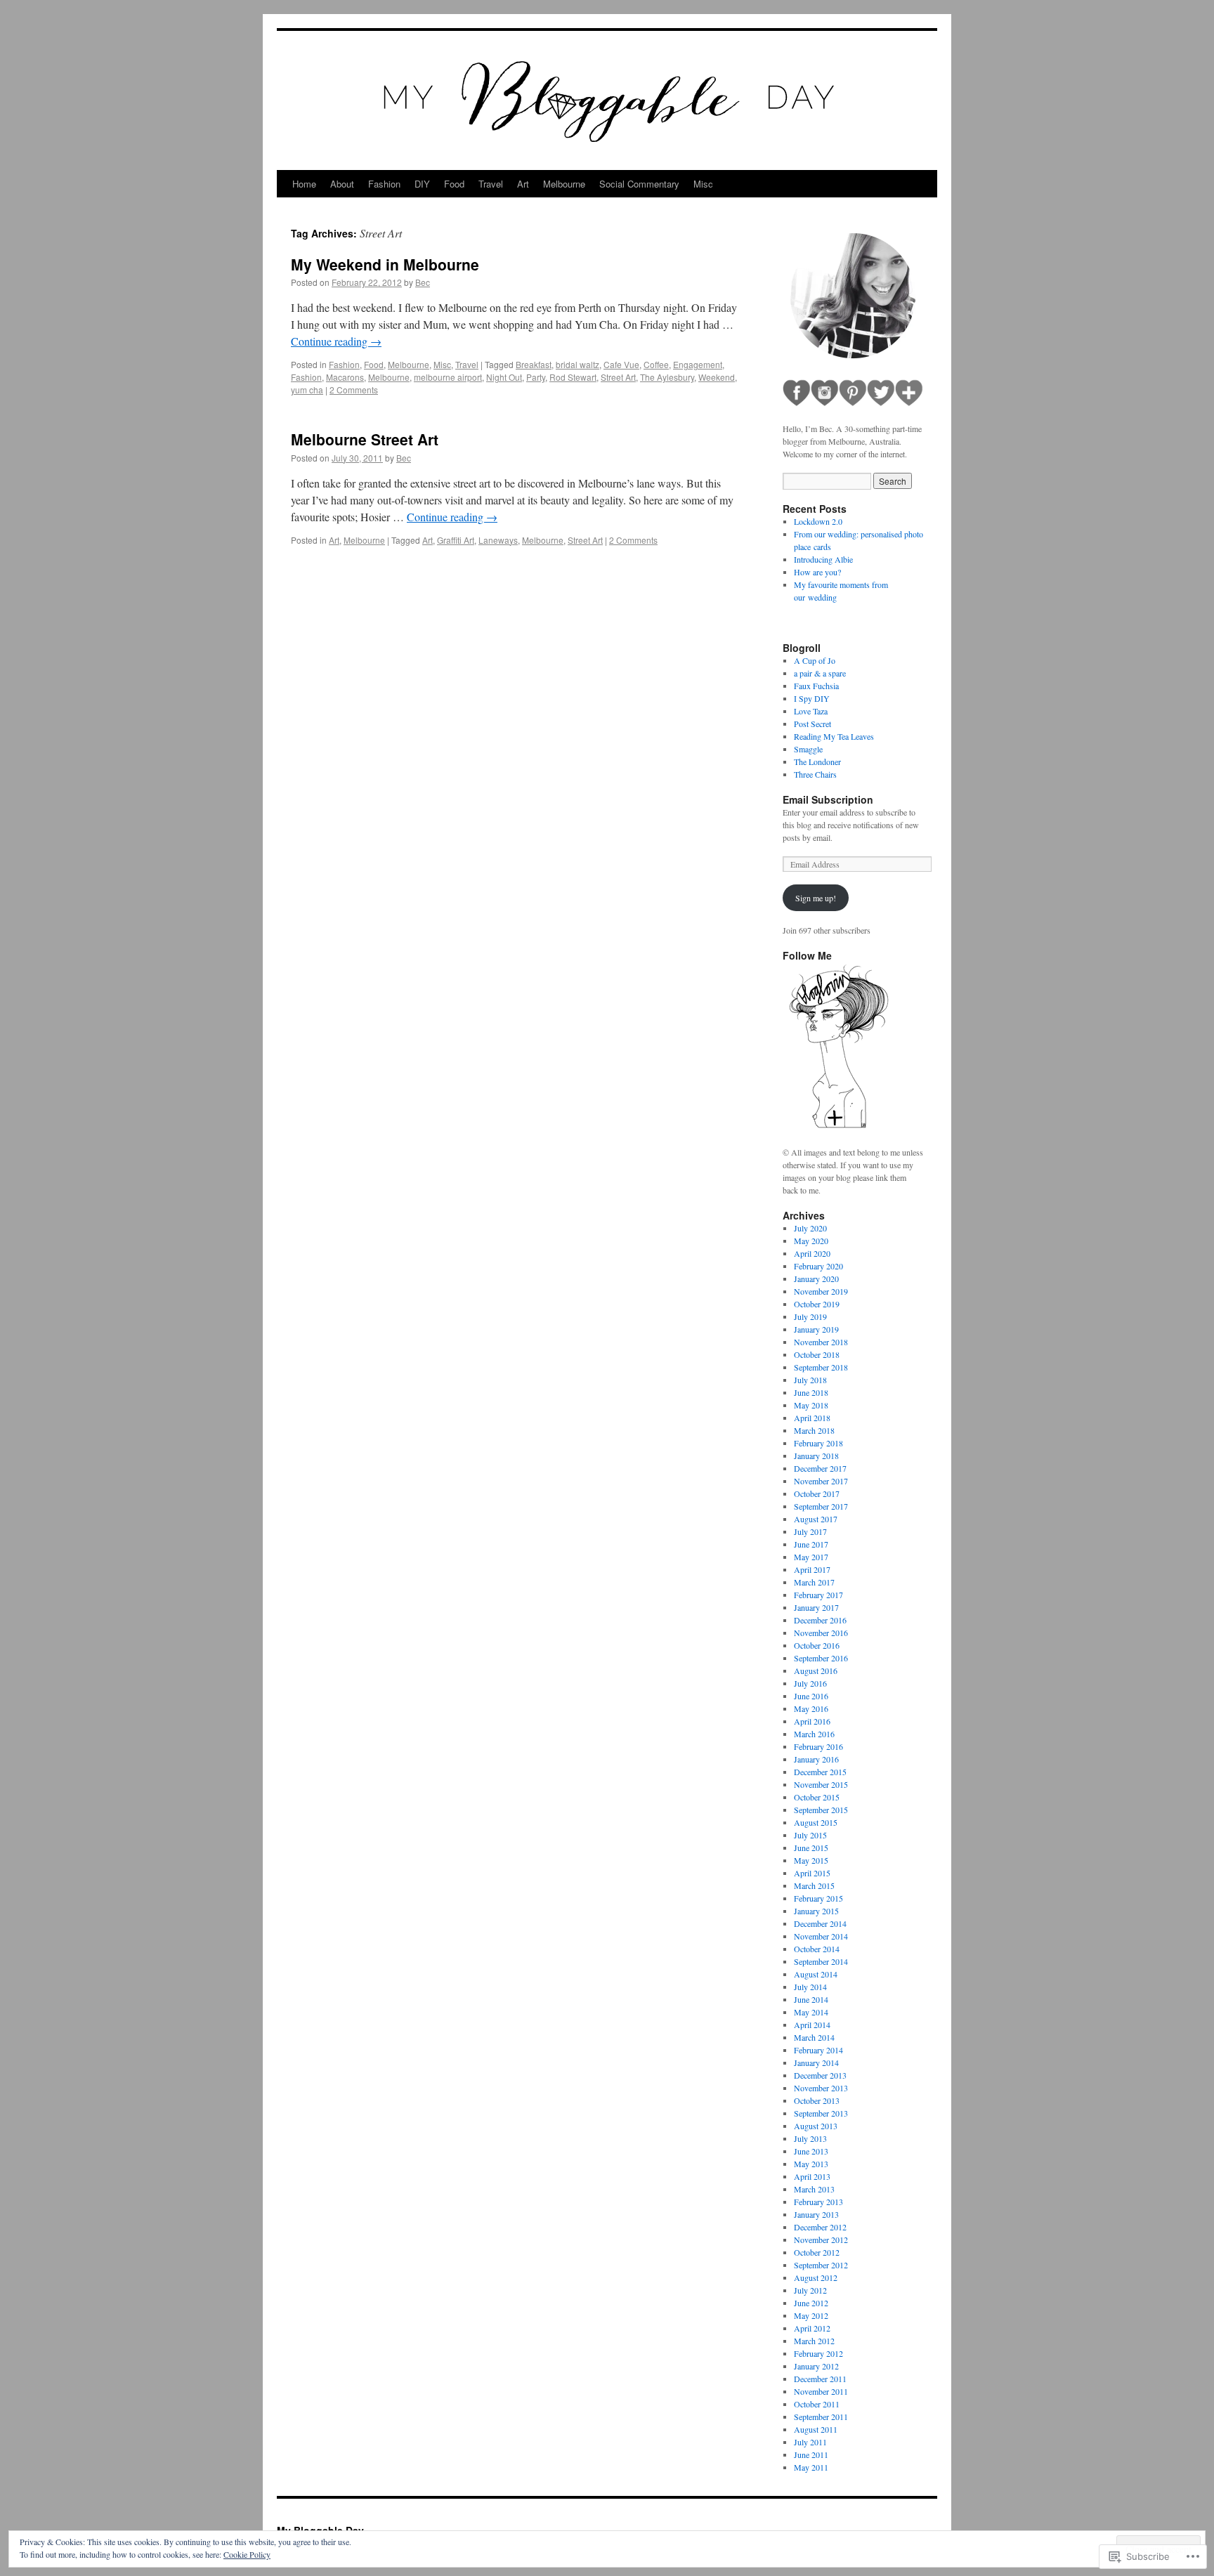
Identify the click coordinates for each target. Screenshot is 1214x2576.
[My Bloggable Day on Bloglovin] (839, 1127)
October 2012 (817, 2252)
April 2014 (812, 2025)
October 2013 (817, 2100)
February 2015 (818, 1898)
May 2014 (811, 2012)
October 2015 (817, 1797)
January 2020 (816, 1279)
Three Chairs (815, 774)
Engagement (698, 364)
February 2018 (818, 1443)
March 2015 (814, 1885)
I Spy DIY (812, 698)
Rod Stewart (573, 377)
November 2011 (821, 2391)
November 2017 (821, 1481)
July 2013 (810, 2138)
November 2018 (821, 1342)
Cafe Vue (621, 364)
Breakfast (534, 364)
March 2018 (814, 1430)
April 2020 (812, 1253)
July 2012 (810, 2290)
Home (304, 184)
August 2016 (816, 1671)
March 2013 (814, 2189)
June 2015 (811, 1848)
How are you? (817, 572)
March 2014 (814, 2037)
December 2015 (820, 1772)
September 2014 (821, 1961)
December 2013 (820, 2075)
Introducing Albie (823, 559)
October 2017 (817, 1493)
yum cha (307, 390)
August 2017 (816, 1519)
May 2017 (811, 1557)
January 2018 (816, 1456)
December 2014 (820, 1923)
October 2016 (817, 1645)
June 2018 (811, 1392)
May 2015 (811, 1860)
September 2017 (821, 1506)
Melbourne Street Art (365, 439)
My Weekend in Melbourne (385, 264)
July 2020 (810, 1228)
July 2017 (810, 1531)
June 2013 (811, 2151)
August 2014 (816, 1974)
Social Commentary (639, 184)
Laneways (498, 540)
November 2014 (821, 1936)
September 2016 (821, 1658)
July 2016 (810, 1683)
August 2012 (816, 2277)
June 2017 (811, 1544)
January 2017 (816, 1607)
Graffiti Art (456, 540)
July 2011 (810, 2442)
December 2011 (820, 2379)
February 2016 (818, 1746)
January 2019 (816, 1329)
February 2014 (818, 2050)
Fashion (384, 184)
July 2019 (810, 1316)
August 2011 (816, 2429)
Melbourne (564, 184)
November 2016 (821, 1633)
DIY (422, 184)
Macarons (345, 377)
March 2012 (814, 2341)
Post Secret (812, 724)
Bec (423, 282)
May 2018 (811, 1405)
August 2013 (816, 2126)
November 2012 (821, 2240)
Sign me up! (816, 898)
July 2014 (810, 1987)
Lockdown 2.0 (818, 521)
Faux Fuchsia (816, 686)
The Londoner (817, 761)
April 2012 (812, 2328)
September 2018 (821, 1367)
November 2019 (821, 1291)
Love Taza (811, 711)
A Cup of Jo (815, 660)
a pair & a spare (820, 673)
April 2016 (812, 1721)
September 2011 (821, 2417)
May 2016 (811, 1708)
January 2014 (816, 2062)
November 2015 (821, 1784)
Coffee (656, 364)
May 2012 (811, 2315)
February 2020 (818, 1266)
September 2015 (821, 1810)
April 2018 (812, 1418)
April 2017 (812, 1569)
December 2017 (820, 1468)
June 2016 (811, 1696)
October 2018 (817, 1354)
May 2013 (811, 2164)
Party (536, 377)
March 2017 (814, 1582)
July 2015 (810, 1835)
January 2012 (816, 2366)
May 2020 (811, 1241)
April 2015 (812, 1873)
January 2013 (816, 2214)
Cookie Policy (247, 2554)
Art (523, 184)
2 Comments (354, 390)
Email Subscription (828, 799)
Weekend (717, 377)
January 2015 (816, 1911)
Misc (703, 184)
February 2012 (818, 2353)
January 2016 (816, 1759)
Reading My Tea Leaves (834, 736)
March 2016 (814, 1734)
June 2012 (811, 2303)
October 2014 (817, 1949)
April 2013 (812, 2176)
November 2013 (821, 2088)
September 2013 (821, 2113)
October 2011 (817, 2404)
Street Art (618, 377)
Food (454, 184)
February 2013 (818, 2202)
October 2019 (817, 1304)
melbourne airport (448, 377)
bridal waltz (577, 364)
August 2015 (816, 1822)
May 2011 (811, 2467)
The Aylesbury (667, 377)
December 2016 (820, 1620)
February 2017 (818, 1595)
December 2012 (820, 2227)
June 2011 (811, 2454)
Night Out (504, 377)
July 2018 (810, 1380)
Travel (491, 184)
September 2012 (821, 2265)
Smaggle (808, 749)
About (342, 184)
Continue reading (336, 341)
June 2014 (811, 1999)
